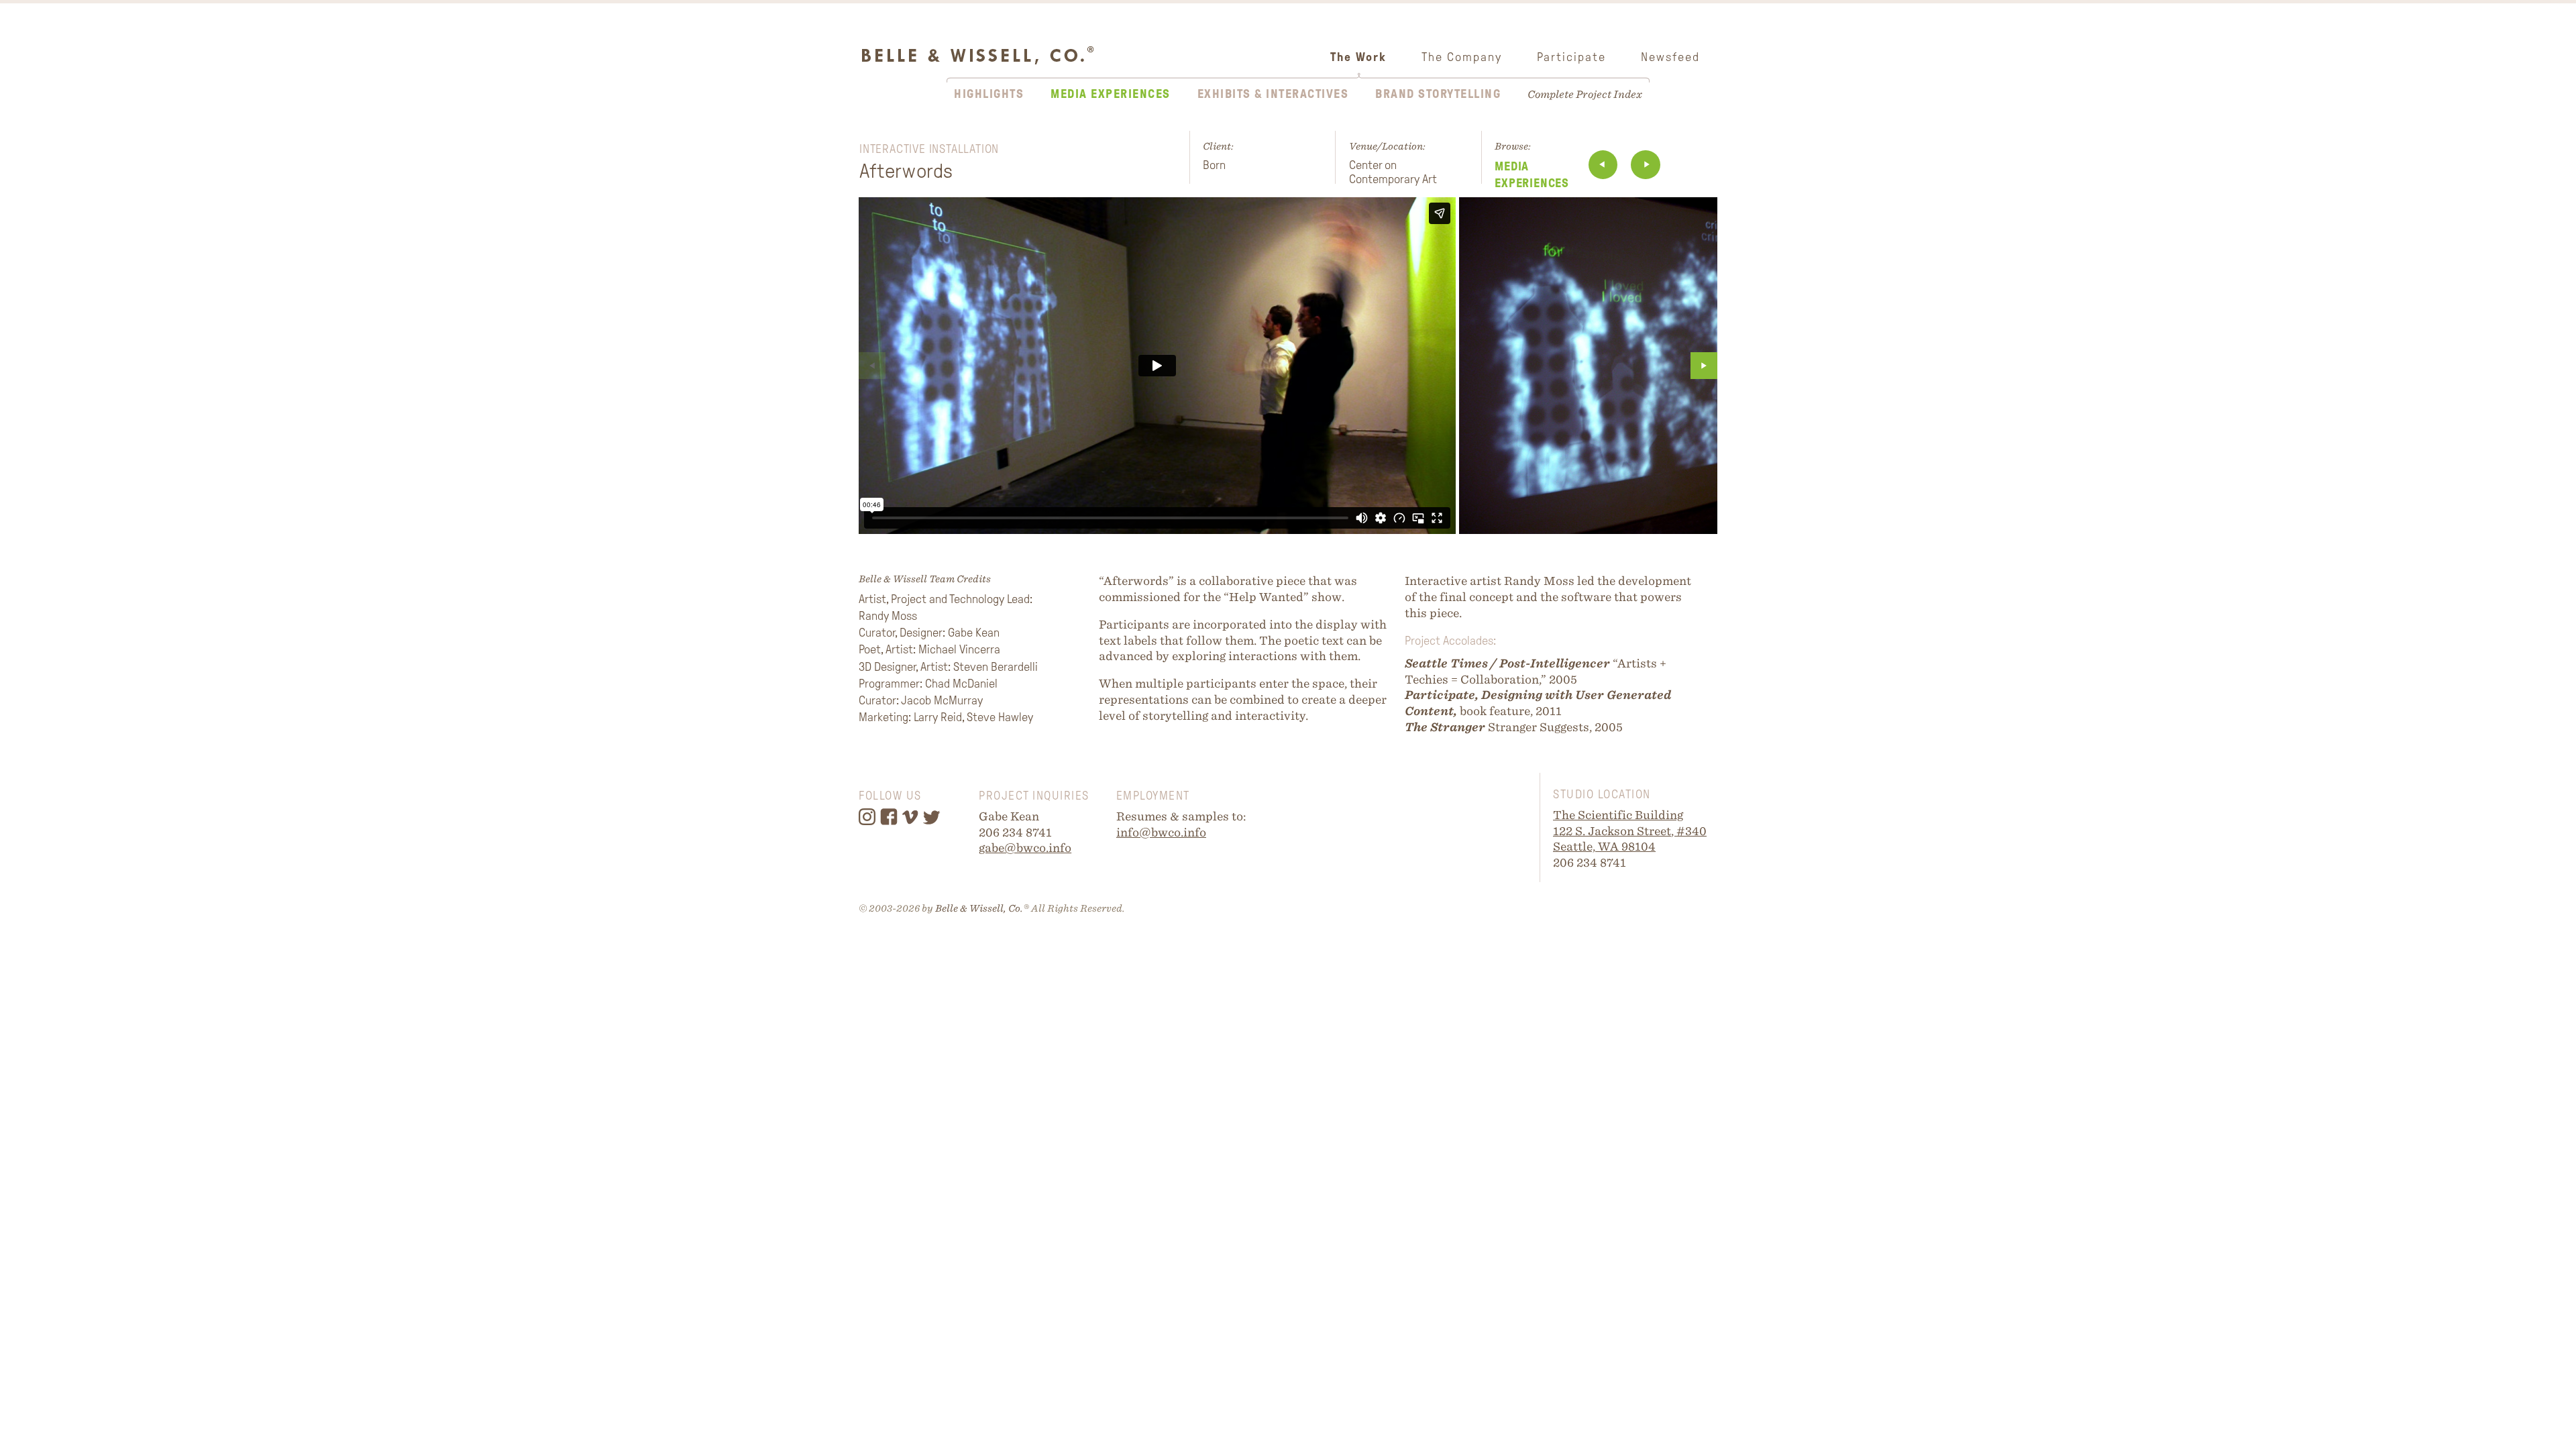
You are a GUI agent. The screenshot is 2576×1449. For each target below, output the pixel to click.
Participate (1571, 57)
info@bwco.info (1161, 832)
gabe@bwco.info (1025, 848)
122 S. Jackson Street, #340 (1630, 831)
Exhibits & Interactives (1273, 94)
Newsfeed (1670, 57)
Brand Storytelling (1438, 94)
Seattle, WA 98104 (1604, 846)
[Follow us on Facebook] (891, 822)
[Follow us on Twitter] (933, 822)
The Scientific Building (1618, 815)
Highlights (989, 94)
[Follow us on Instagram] (869, 822)
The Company (1462, 57)
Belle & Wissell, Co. (979, 908)
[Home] (977, 42)
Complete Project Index (1585, 94)
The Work (1358, 57)
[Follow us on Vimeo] (912, 822)
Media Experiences (1111, 94)
